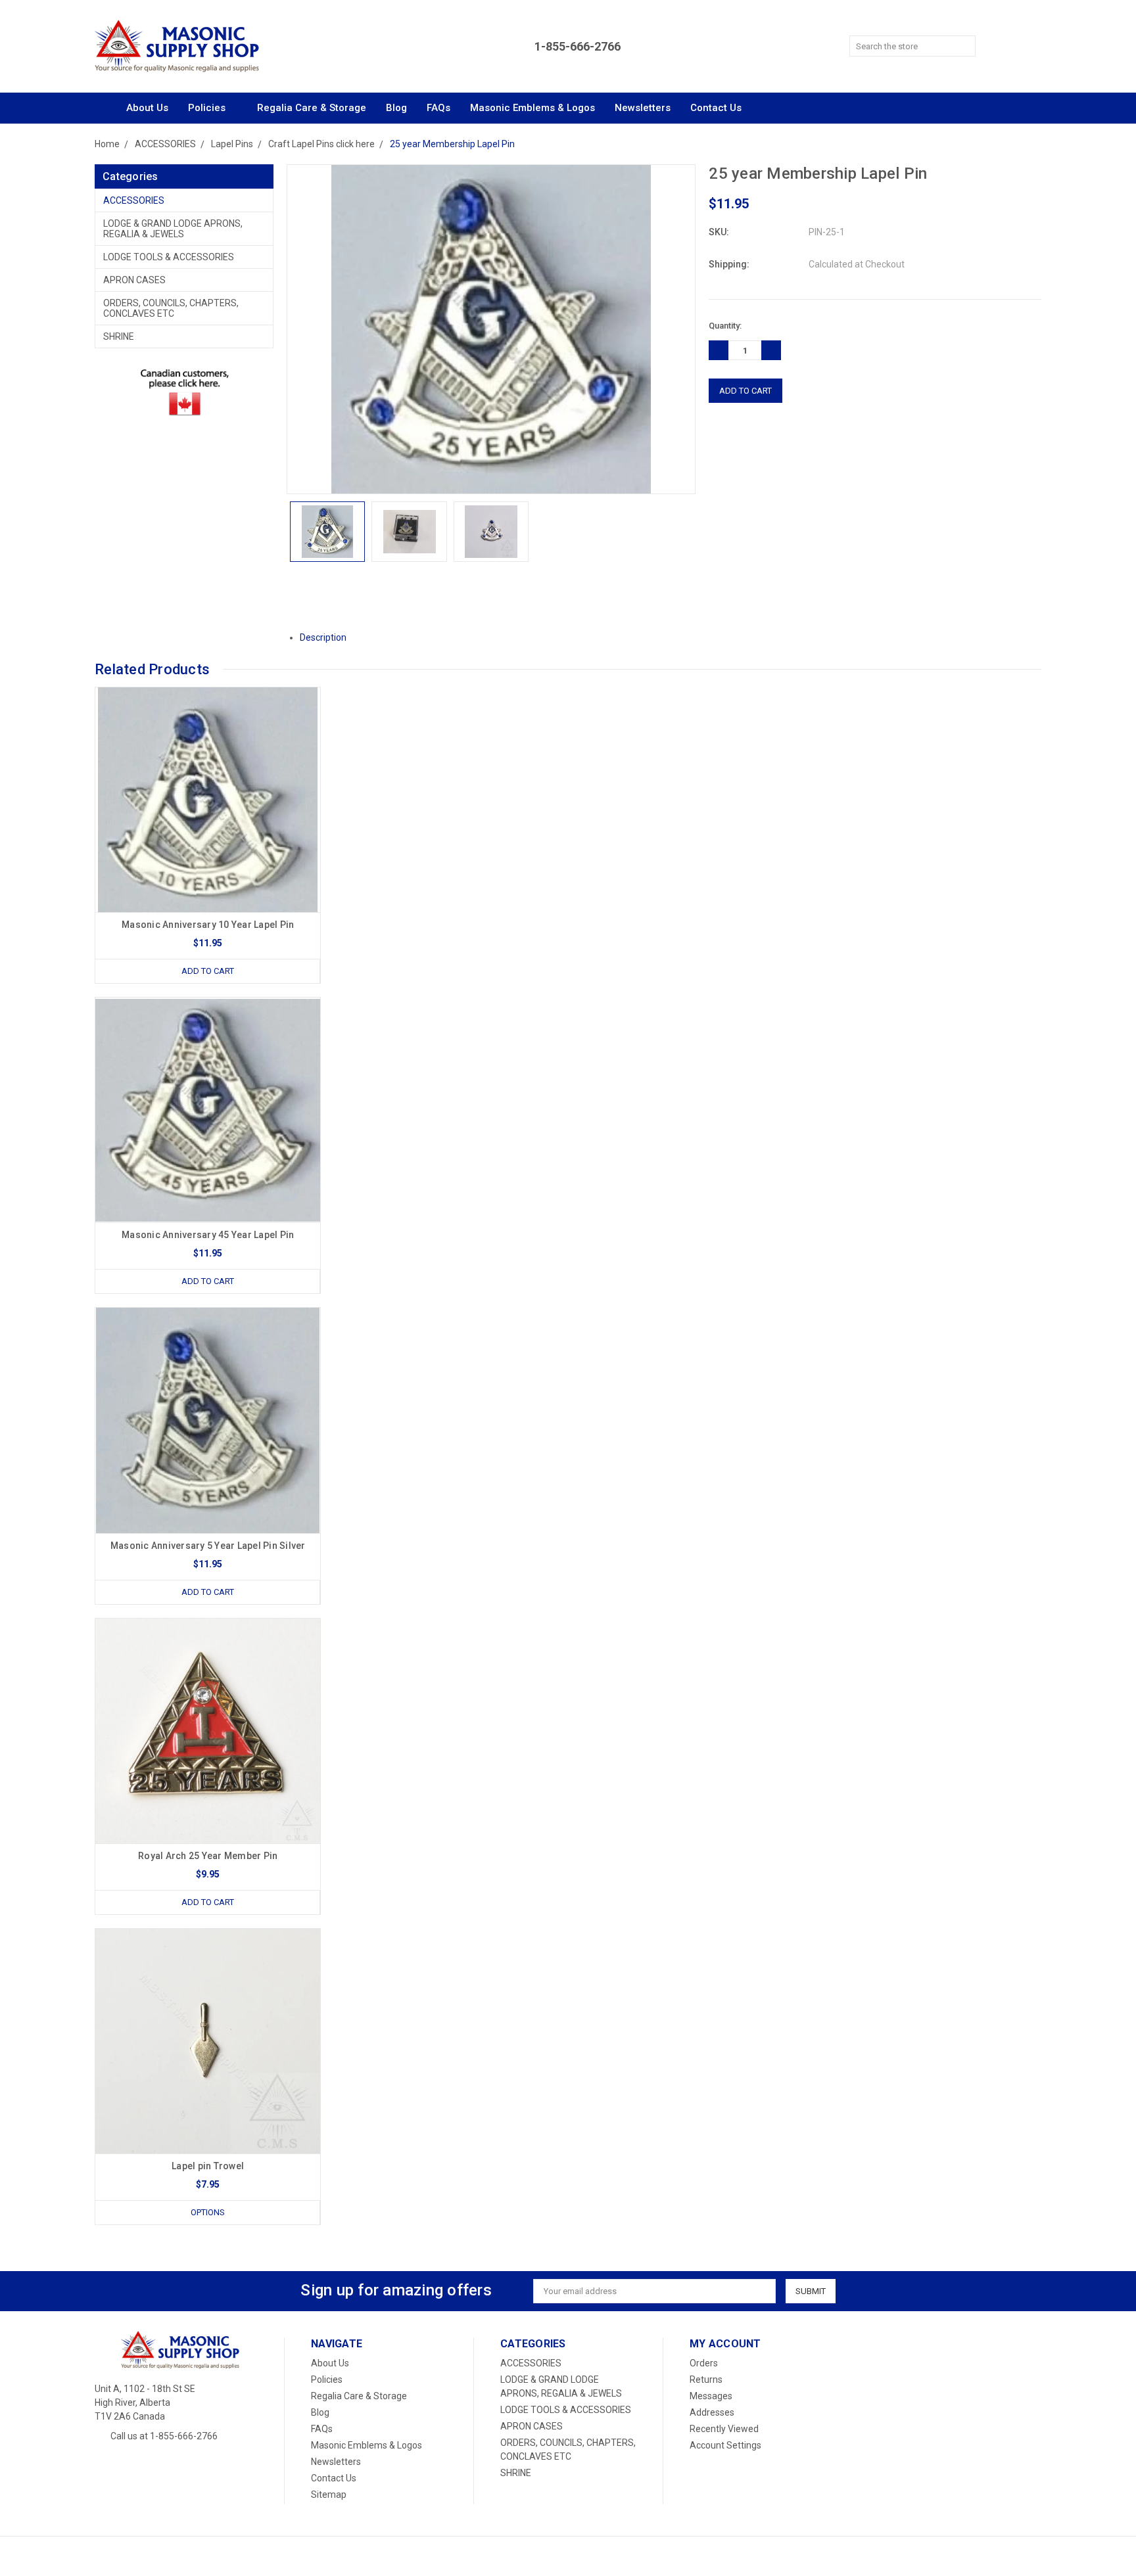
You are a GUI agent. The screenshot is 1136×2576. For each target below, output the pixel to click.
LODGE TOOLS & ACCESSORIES (169, 257)
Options (208, 2212)
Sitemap (329, 2495)
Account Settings (725, 2445)
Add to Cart (208, 971)
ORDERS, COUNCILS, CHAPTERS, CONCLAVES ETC (171, 308)
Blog (396, 108)
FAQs (438, 108)
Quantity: (725, 326)
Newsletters (643, 108)
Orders (704, 2363)
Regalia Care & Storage (312, 108)
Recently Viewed (724, 2429)
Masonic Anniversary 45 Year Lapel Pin (208, 1235)
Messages (711, 2396)
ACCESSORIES (134, 200)
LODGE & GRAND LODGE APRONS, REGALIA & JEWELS (173, 229)
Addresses (712, 2412)
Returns (706, 2380)
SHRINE (119, 336)
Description (324, 637)
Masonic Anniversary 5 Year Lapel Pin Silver (208, 1546)
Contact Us (716, 108)
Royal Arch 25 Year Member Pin (208, 1856)
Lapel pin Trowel (208, 2166)
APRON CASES (134, 280)
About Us (147, 108)
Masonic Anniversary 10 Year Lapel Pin (208, 925)
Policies (208, 108)
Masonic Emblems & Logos (532, 108)
